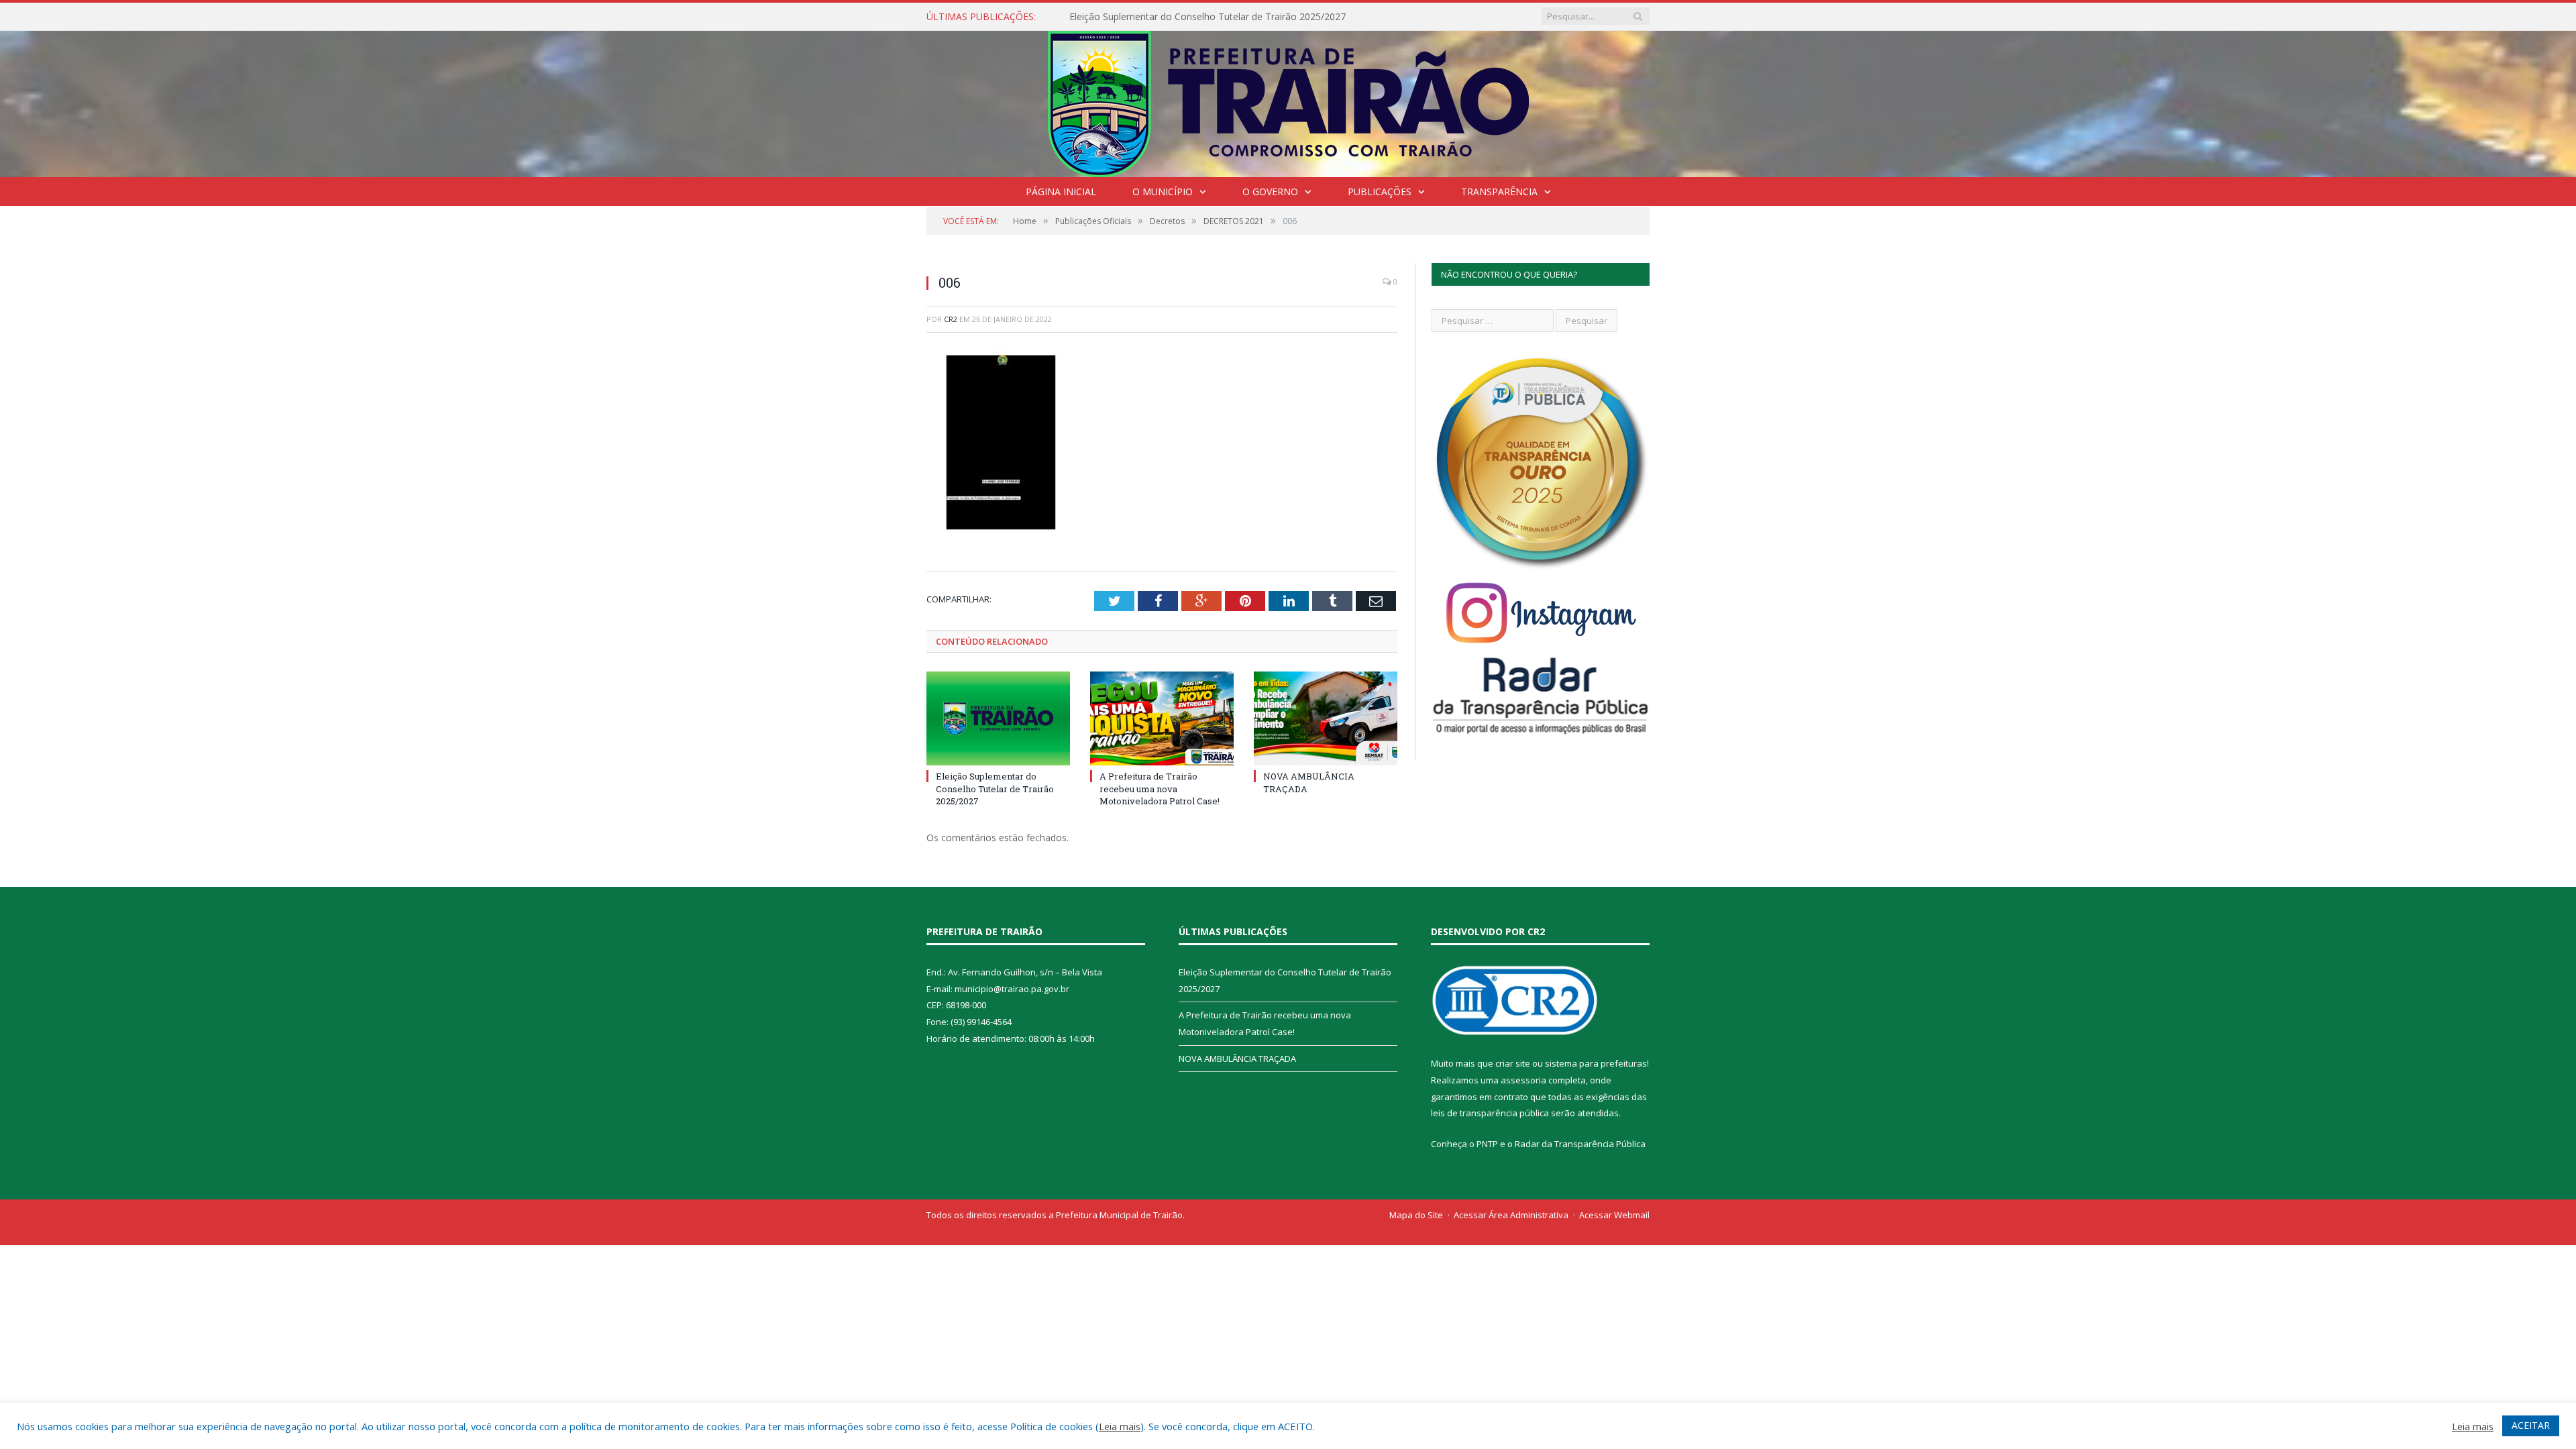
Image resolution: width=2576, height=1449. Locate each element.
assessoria (1523, 1080)
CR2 (951, 319)
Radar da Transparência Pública (1580, 1144)
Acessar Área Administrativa (1511, 1215)
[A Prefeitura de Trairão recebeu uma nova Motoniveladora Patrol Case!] (1162, 718)
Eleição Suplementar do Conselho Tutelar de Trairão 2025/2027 (995, 788)
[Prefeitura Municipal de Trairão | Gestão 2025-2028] (1288, 101)
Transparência (1499, 192)
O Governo (1270, 192)
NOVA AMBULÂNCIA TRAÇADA (1237, 1059)
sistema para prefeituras (1596, 1063)
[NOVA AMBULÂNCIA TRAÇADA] (1326, 718)
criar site (1513, 1063)
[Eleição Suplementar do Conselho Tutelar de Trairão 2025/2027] (998, 718)
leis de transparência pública (1490, 1113)
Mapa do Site (1416, 1215)
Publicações (1380, 192)
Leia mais (1120, 1426)
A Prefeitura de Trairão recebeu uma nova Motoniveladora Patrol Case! (1224, 17)
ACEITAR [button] (2531, 1425)
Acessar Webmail (1614, 1215)
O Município (1163, 192)
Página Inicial (1061, 192)
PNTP (1487, 1144)
